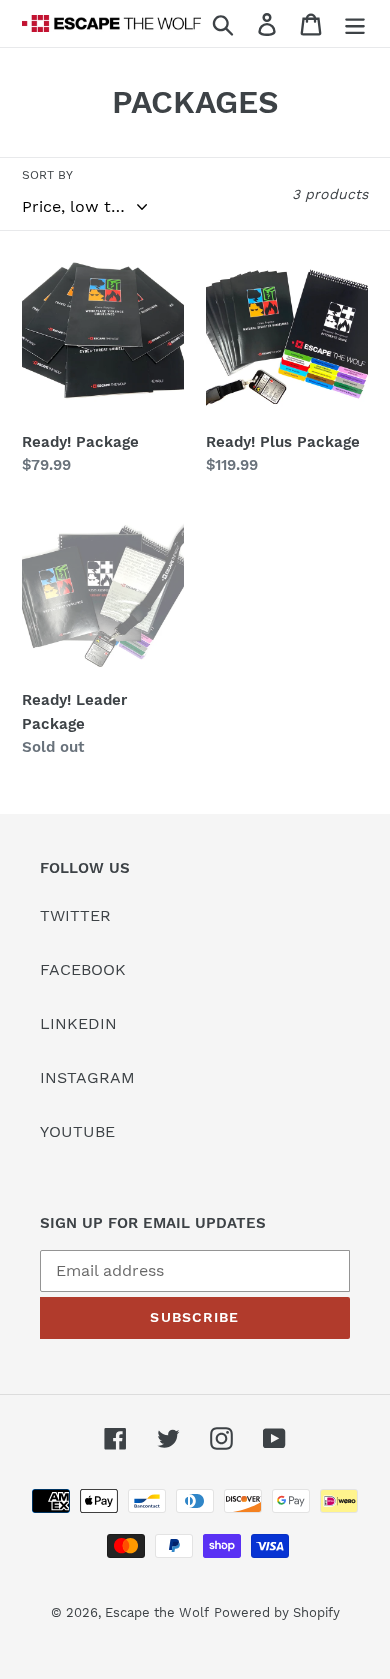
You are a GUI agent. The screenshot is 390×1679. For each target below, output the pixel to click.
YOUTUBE (77, 1131)
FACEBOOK (83, 969)
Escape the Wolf (157, 1612)
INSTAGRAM (87, 1077)
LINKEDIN (78, 1023)
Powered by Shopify (277, 1612)
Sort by (47, 175)
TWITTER (75, 915)
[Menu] (355, 23)
